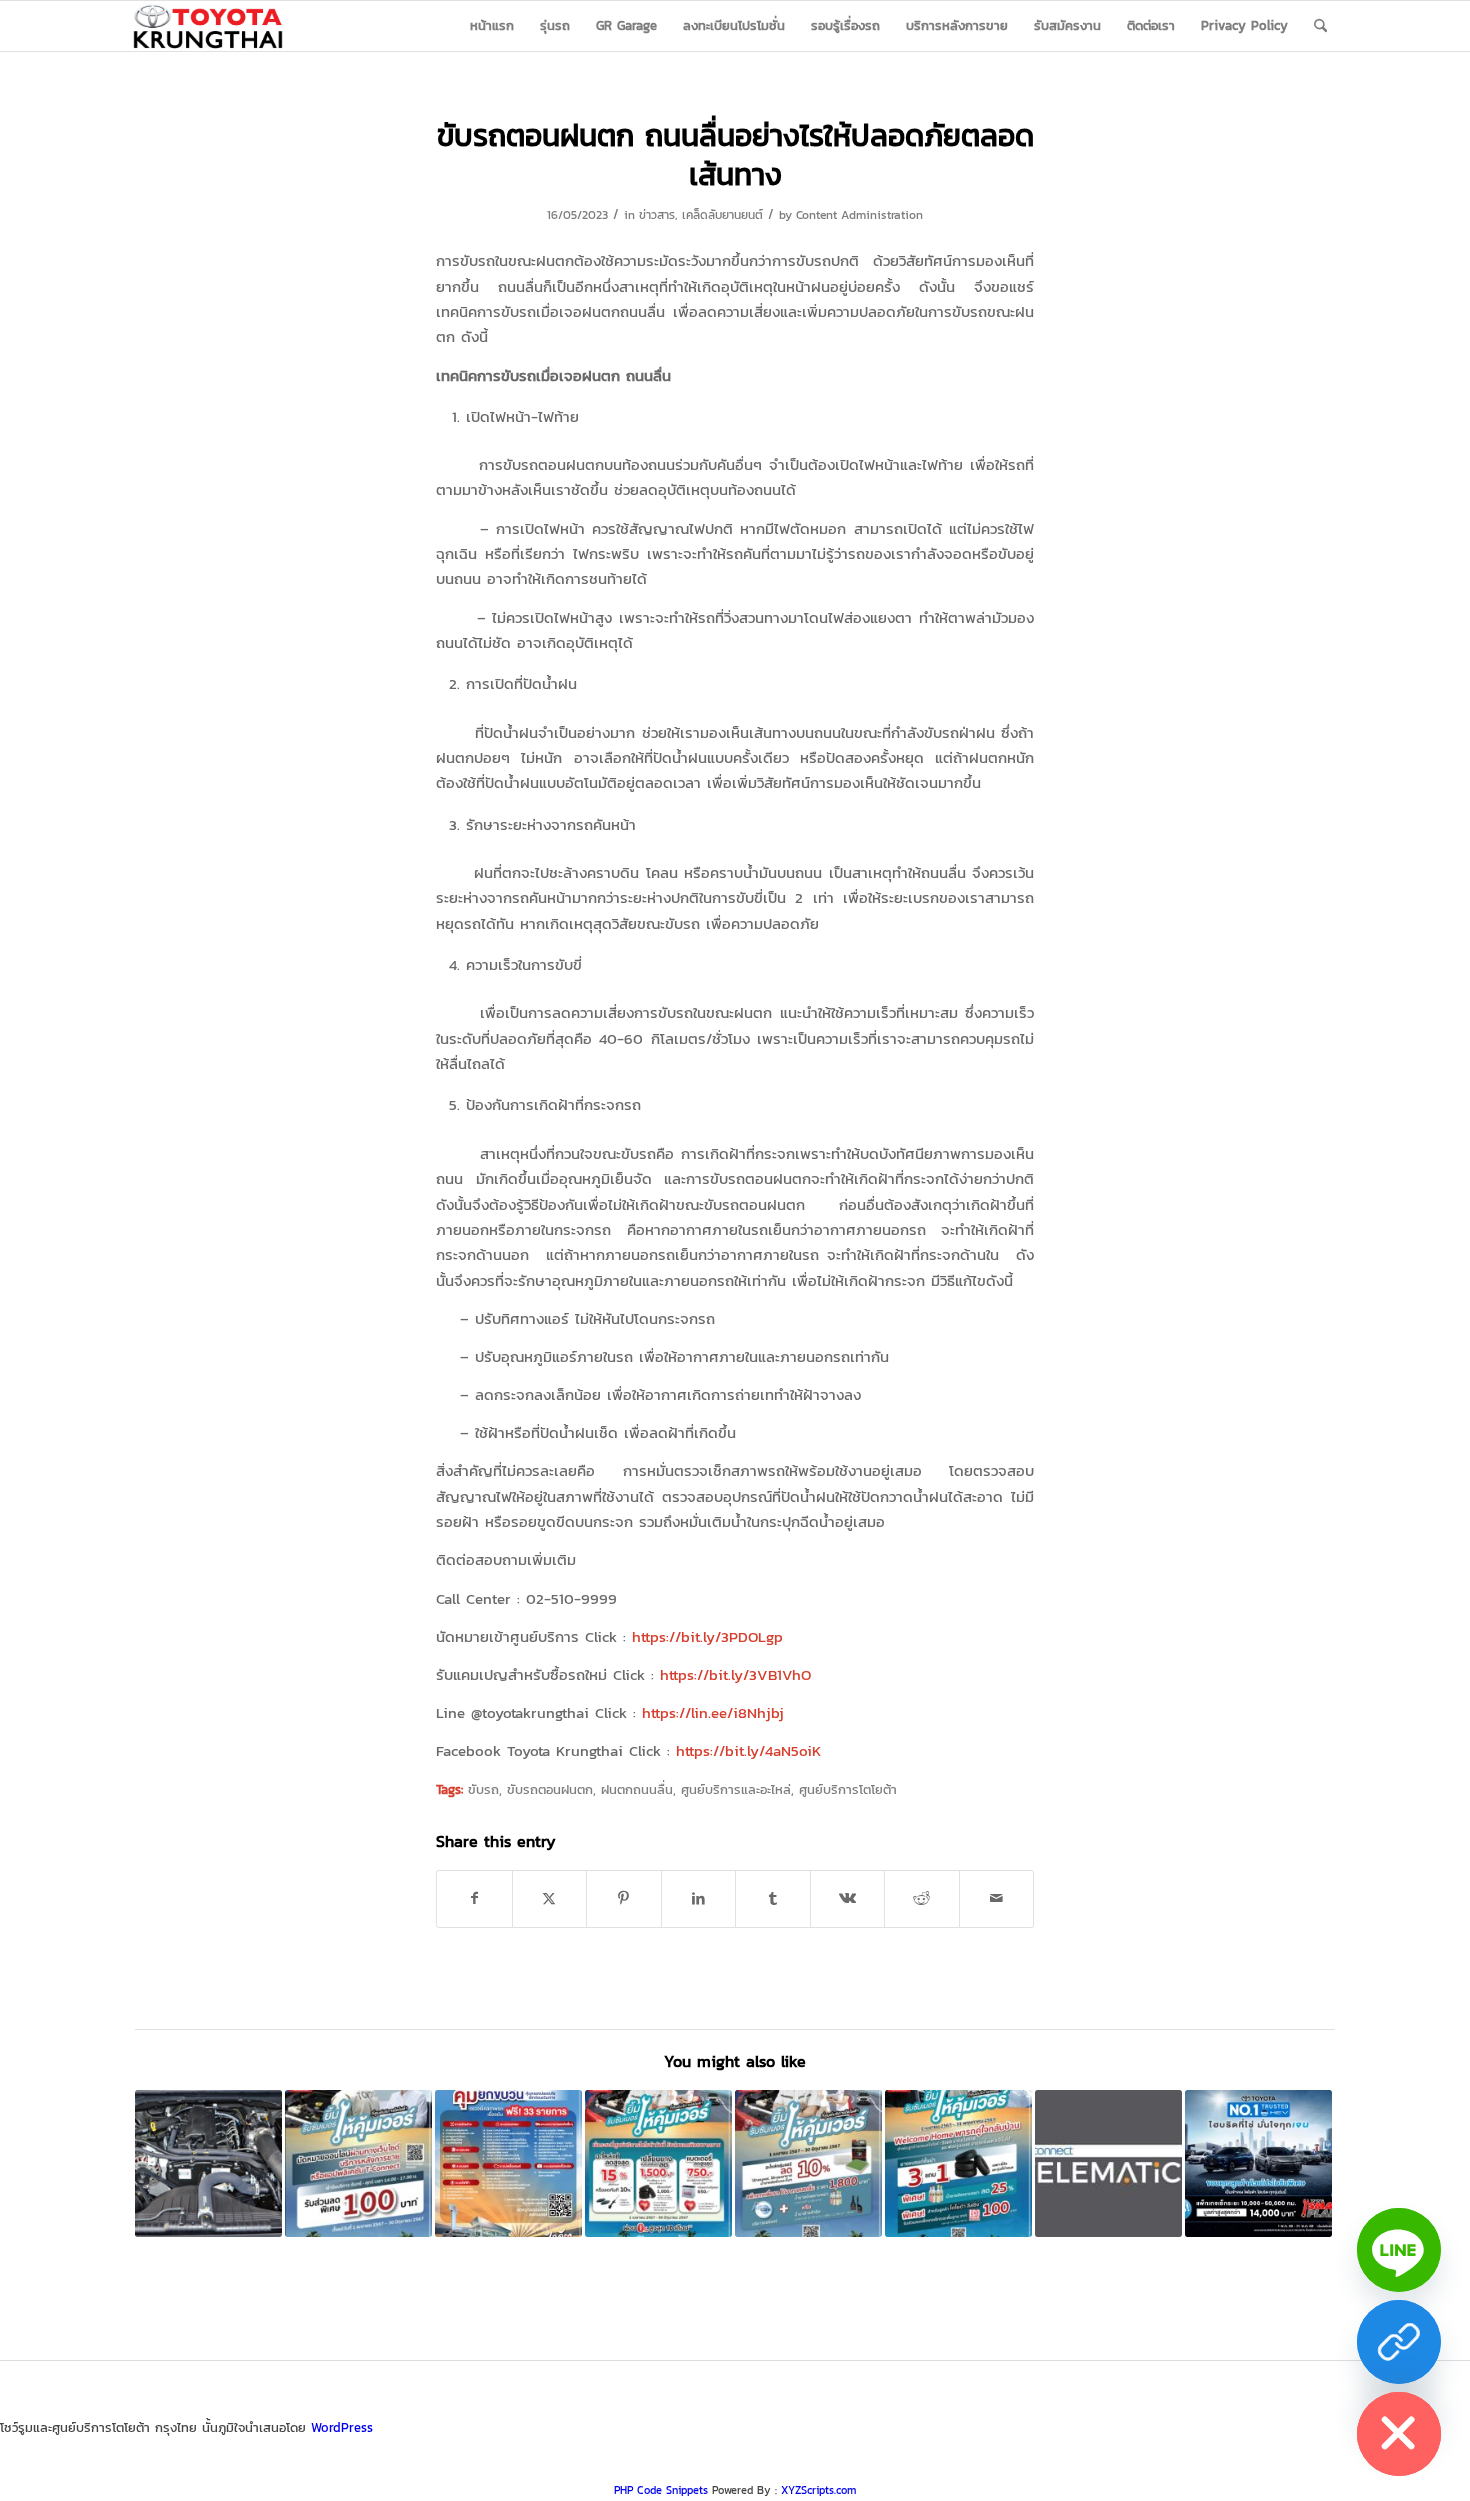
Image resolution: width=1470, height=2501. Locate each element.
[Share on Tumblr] (773, 1898)
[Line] (1399, 2250)
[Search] (1320, 26)
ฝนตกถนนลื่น (637, 1789)
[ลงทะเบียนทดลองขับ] (1399, 2342)
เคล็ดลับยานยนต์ (722, 215)
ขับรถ (483, 1789)
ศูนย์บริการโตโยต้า (848, 1789)
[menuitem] (492, 26)
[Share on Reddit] (922, 1898)
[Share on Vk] (848, 1898)
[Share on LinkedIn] (699, 1898)
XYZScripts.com (818, 2490)
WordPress (342, 2427)
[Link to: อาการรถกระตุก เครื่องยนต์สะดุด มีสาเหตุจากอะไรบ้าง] (208, 2163)
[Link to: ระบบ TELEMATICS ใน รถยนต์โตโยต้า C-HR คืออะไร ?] (1108, 2163)
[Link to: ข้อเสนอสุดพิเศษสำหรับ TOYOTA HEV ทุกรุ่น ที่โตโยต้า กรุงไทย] (1258, 2163)
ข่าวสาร (657, 215)
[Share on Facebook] (474, 1898)
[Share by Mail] (997, 1898)
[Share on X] (550, 1898)
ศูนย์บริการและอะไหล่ (736, 1789)
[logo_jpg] (208, 26)
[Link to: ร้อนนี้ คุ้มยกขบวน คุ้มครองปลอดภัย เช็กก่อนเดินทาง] (508, 2163)
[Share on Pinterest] (624, 1898)
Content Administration (859, 215)
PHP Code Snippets (661, 2490)
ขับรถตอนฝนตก (550, 1789)
